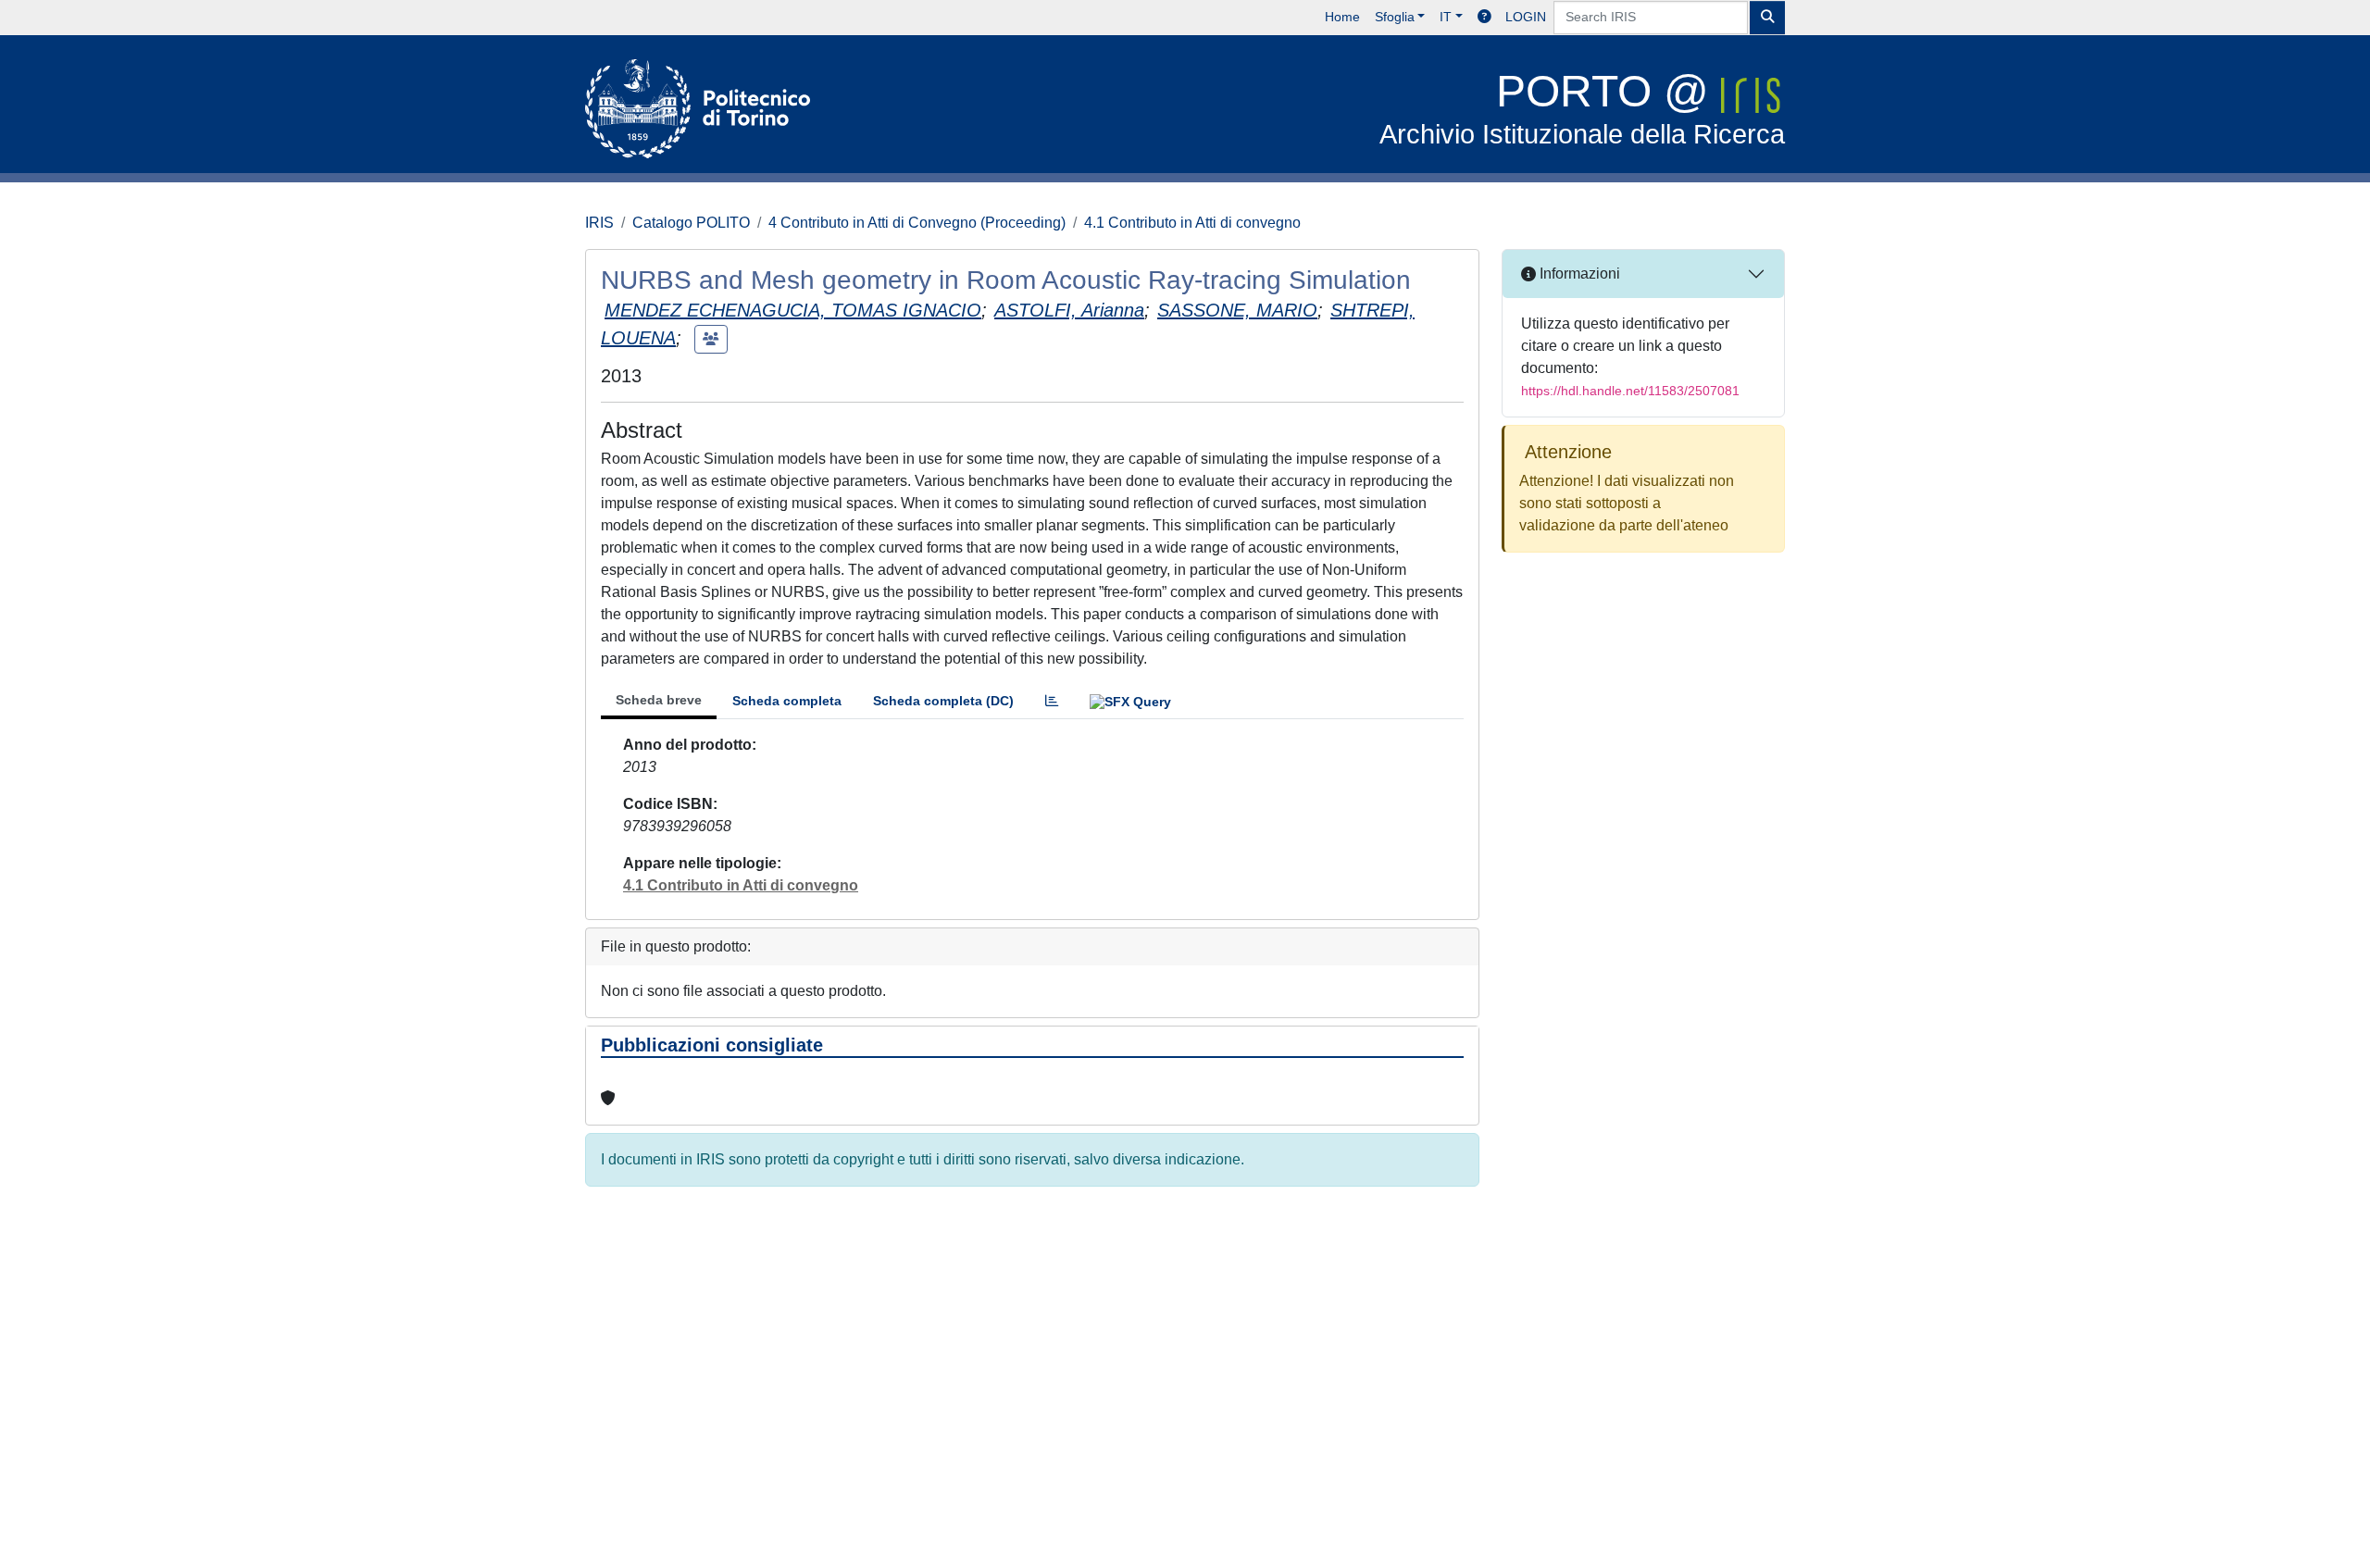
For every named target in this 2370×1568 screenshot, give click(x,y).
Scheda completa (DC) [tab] (943, 701)
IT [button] (1446, 17)
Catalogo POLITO (691, 223)
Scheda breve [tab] (659, 700)
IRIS (599, 223)
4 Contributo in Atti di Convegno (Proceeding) (917, 223)
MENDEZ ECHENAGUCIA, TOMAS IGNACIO (793, 310)
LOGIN (1526, 17)
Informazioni (1578, 274)
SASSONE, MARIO (1237, 310)
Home (1342, 17)
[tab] (1052, 701)
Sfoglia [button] (1395, 17)
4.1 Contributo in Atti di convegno (1192, 223)
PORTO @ (1582, 108)
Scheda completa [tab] (787, 701)
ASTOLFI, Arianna (1069, 310)
